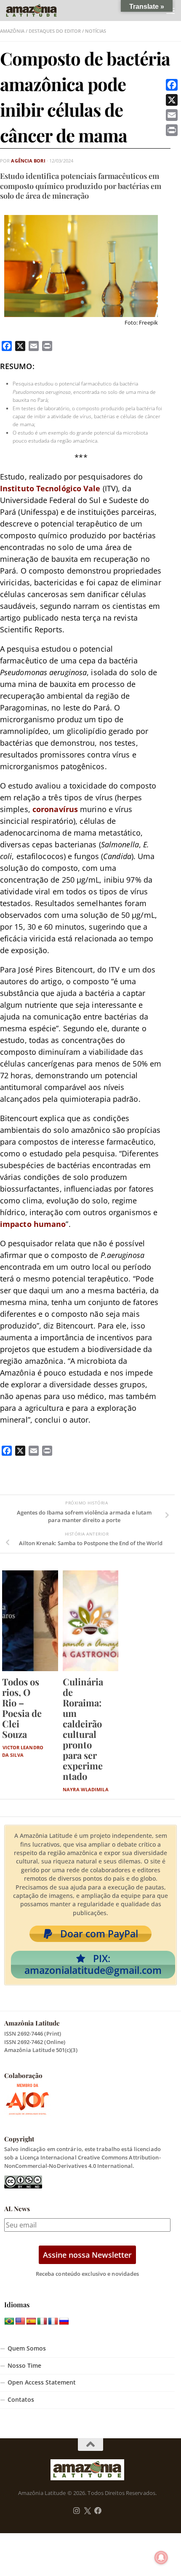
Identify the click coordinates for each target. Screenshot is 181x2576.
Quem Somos (27, 2348)
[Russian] (64, 2322)
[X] (172, 100)
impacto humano (33, 1224)
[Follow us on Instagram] (77, 2511)
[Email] (172, 115)
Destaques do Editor (55, 31)
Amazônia (12, 31)
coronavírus (55, 809)
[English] (20, 2322)
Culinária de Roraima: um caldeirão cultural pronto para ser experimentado (83, 1729)
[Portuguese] (9, 2322)
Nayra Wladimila (86, 1789)
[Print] (172, 130)
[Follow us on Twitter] (87, 2511)
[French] (53, 2322)
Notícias (96, 31)
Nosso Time (24, 2366)
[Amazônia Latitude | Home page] (40, 10)
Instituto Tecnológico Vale (50, 488)
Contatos (21, 2400)
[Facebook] (172, 85)
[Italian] (42, 2322)
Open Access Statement (42, 2382)
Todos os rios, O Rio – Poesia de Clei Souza (22, 1708)
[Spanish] (31, 2322)
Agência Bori (28, 161)
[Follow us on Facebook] (98, 2511)
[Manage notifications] (161, 2558)
